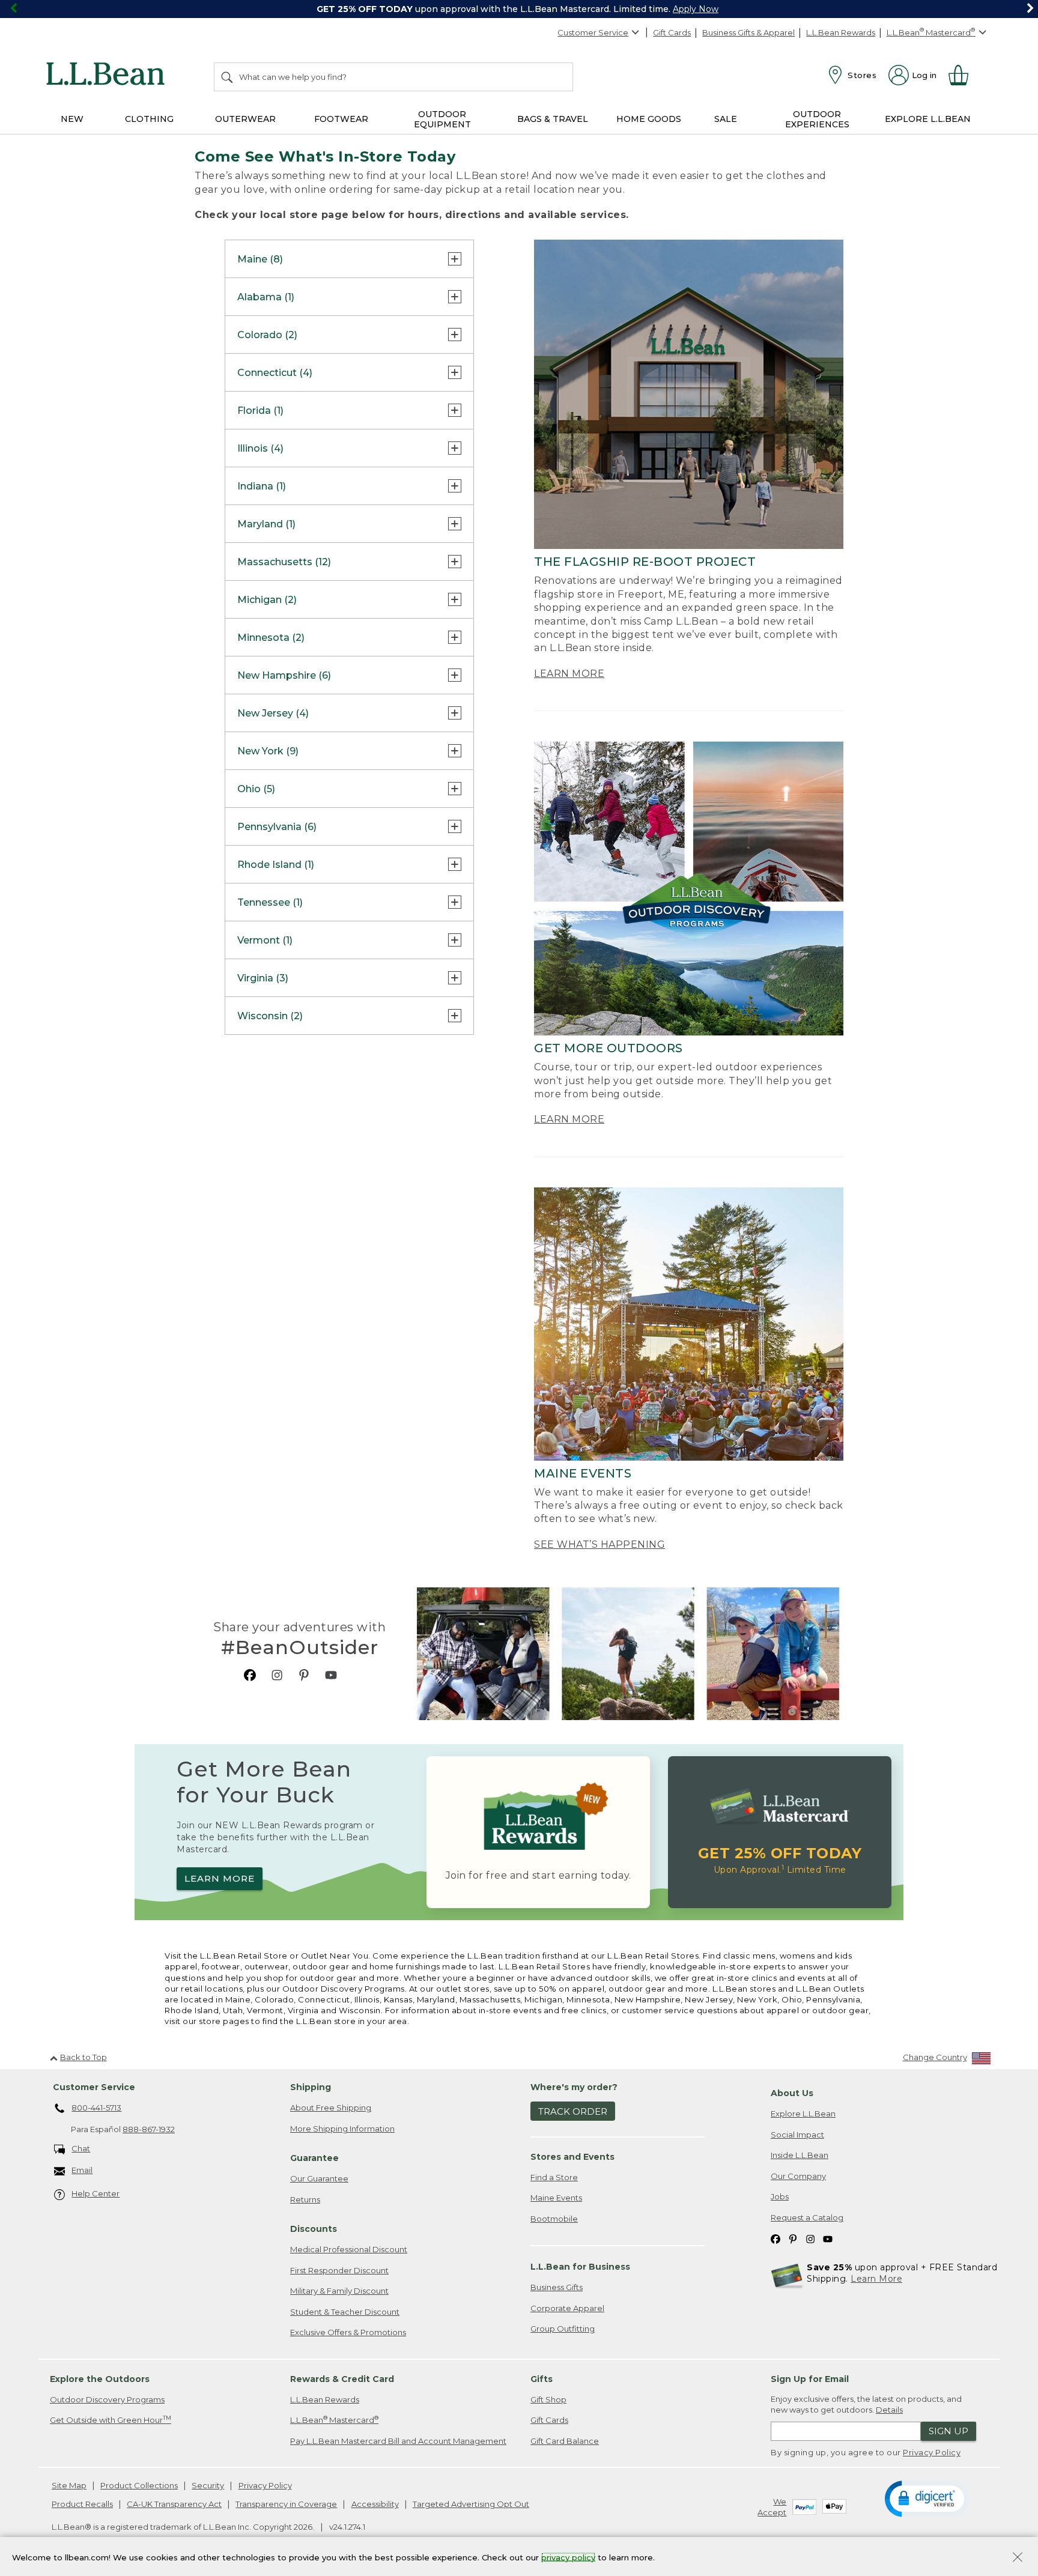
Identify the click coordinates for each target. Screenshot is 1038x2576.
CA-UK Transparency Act (174, 2504)
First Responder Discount (339, 2270)
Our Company (798, 2176)
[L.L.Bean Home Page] (108, 76)
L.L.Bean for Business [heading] (580, 2267)
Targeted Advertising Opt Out (471, 2504)
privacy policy (568, 2557)
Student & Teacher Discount (345, 2312)
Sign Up (948, 2431)
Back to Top (83, 2057)
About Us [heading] (792, 2093)
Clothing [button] (149, 119)
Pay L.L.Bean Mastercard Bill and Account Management (398, 2441)
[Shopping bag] (964, 75)
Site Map (69, 2485)
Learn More (876, 2279)
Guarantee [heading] (314, 2158)
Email (82, 2170)
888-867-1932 (149, 2129)
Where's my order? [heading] (574, 2087)
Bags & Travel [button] (553, 119)
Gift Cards (672, 32)
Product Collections (139, 2485)
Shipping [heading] (311, 2087)
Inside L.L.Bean (800, 2155)
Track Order (573, 2111)
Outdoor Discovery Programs (107, 2399)
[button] (927, 2498)
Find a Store (554, 2177)
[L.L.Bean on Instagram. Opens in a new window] (277, 1675)
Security (208, 2485)
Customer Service (593, 32)
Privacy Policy (932, 2452)
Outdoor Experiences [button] (817, 119)
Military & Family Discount (339, 2291)
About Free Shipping (331, 2108)
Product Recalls (82, 2504)
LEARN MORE (569, 674)
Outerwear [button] (245, 119)
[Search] (228, 77)
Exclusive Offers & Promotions (348, 2332)
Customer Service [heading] (94, 2087)
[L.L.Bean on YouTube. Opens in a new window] (331, 1675)
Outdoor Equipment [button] (442, 119)
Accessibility (375, 2504)
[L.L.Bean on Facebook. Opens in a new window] (250, 1675)
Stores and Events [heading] (572, 2157)
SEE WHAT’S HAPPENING (599, 1544)
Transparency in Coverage (286, 2504)
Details (889, 2410)
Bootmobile (554, 2219)
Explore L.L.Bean (803, 2114)
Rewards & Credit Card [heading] (342, 2379)
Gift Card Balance (565, 2441)
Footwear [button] (341, 119)
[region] (519, 9)
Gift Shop (548, 2399)
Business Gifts (557, 2287)
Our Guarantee (319, 2178)
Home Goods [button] (649, 119)
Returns (305, 2199)
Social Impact (797, 2135)
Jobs (780, 2196)
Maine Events (556, 2198)
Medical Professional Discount (349, 2249)
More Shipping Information (342, 2129)
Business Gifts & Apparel (748, 32)
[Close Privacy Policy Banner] (1018, 2558)
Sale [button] (726, 119)
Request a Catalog (807, 2217)
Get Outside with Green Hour (111, 2420)
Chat (81, 2148)
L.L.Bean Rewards (841, 32)
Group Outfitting (563, 2329)
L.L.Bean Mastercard (334, 2420)
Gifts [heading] (542, 2379)
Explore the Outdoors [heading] (100, 2379)
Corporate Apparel (567, 2308)
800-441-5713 (96, 2108)
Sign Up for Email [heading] (810, 2379)
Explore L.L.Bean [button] (928, 119)
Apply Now (696, 9)
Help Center (96, 2193)
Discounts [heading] (314, 2229)
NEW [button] (72, 119)
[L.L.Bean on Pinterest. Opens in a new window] (304, 1675)
